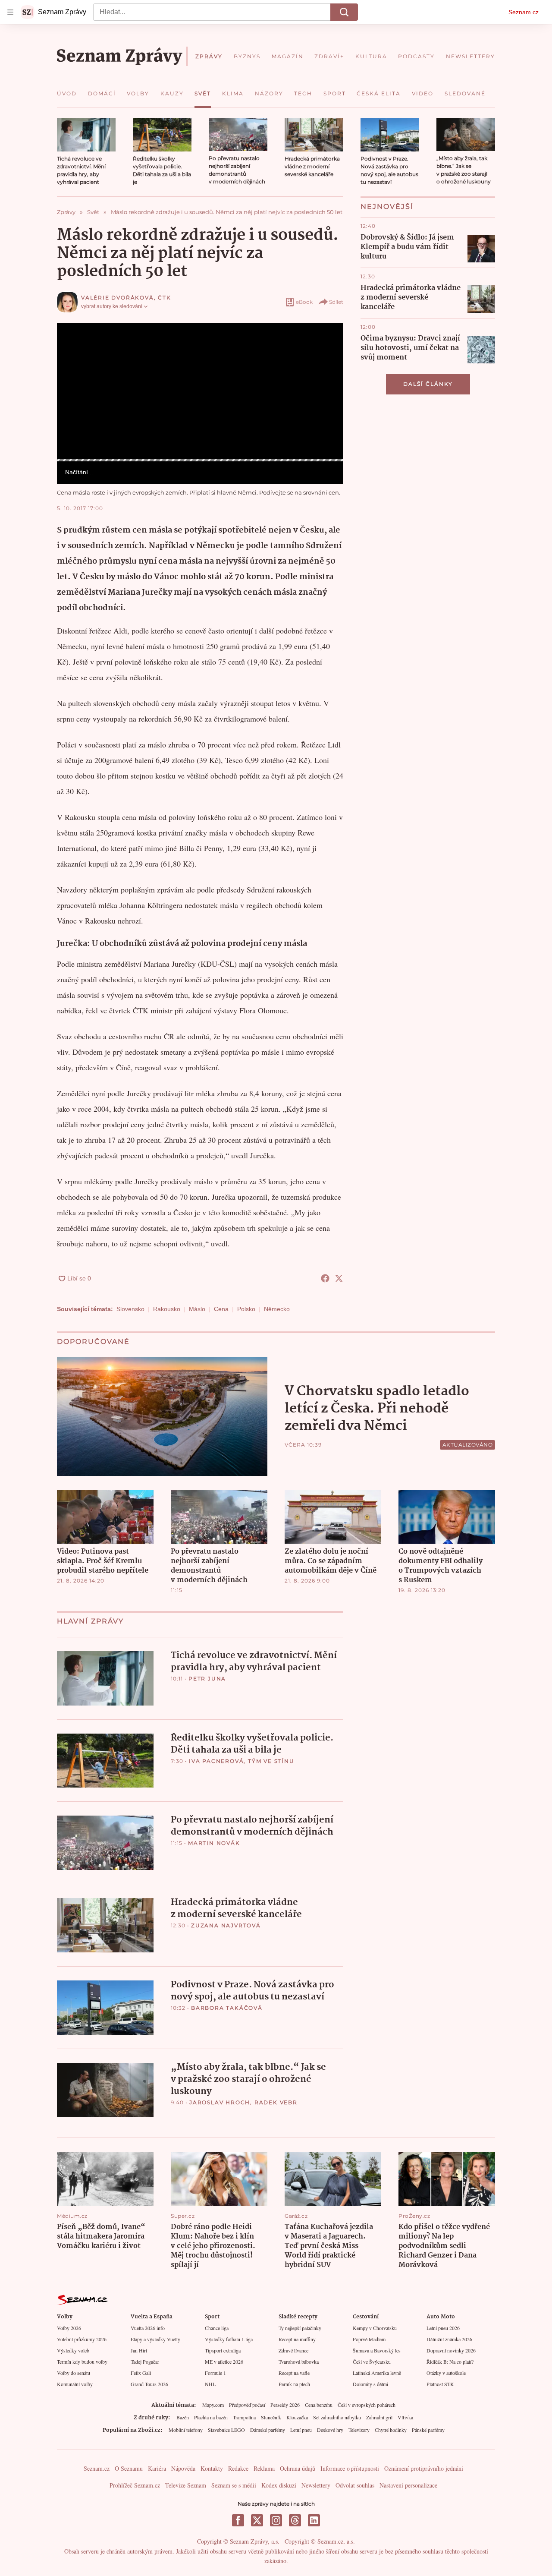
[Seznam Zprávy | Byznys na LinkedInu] (314, 2520)
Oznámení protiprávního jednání (424, 2468)
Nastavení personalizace (408, 2485)
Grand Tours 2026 (149, 2384)
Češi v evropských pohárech (367, 2405)
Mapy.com (213, 2405)
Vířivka (405, 2417)
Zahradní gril (379, 2417)
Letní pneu (301, 2430)
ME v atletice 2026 (224, 2362)
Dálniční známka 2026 (449, 2339)
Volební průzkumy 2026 (82, 2339)
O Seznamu (129, 2468)
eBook (304, 302)
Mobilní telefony (186, 2430)
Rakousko (167, 1309)
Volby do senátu (74, 2373)
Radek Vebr (276, 2102)
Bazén (183, 2417)
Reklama (264, 2468)
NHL (210, 2384)
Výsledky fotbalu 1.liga (229, 2339)
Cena (221, 1309)
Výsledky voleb (73, 2350)
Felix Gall (141, 2373)
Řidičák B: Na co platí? (450, 2362)
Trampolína (244, 2417)
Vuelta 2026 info (148, 2328)
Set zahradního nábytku (337, 2417)
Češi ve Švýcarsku (372, 2362)
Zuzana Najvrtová (226, 1925)
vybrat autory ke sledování (112, 306)
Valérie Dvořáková (118, 298)
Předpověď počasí (247, 2405)
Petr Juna (207, 1679)
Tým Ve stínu (271, 1761)
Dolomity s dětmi (370, 2384)
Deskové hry (330, 2430)
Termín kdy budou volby (82, 2362)
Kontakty (212, 2468)
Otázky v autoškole (446, 2373)
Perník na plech (294, 2384)
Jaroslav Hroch (220, 2102)
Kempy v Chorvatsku (375, 2328)
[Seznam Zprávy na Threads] (295, 2520)
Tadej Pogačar (145, 2362)
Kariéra (157, 2468)
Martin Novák (214, 1843)
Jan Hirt (139, 2350)
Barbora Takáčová (227, 2008)
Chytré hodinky (391, 2430)
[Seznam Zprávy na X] (257, 2520)
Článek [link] (74, 346)
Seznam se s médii (234, 2485)
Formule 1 (215, 2373)
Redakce (238, 2468)
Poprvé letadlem (369, 2339)
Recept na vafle (294, 2373)
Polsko (246, 1309)
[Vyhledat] (344, 12)
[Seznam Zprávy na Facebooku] (238, 2520)
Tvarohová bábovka (299, 2362)
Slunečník (271, 2417)
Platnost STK (440, 2384)
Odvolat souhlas (355, 2485)
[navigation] (10, 12)
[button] (86, 135)
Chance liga (217, 2328)
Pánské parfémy (428, 2430)
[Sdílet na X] (339, 1278)
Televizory (359, 2430)
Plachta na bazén (211, 2417)
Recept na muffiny (297, 2339)
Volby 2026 (69, 2328)
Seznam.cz (524, 12)
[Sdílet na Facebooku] (325, 1278)
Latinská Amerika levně (377, 2373)
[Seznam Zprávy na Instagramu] (276, 2520)
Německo (277, 1309)
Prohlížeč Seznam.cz (135, 2485)
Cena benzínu (319, 2405)
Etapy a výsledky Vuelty (155, 2339)
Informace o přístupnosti (350, 2468)
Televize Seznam (186, 2485)
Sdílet (336, 302)
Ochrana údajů (298, 2468)
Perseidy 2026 (285, 2405)
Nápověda (183, 2468)
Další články (428, 384)
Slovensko (130, 1309)
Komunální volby (75, 2384)
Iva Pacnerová (216, 1761)
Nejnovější (387, 207)
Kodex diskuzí (279, 2485)
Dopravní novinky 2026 (451, 2350)
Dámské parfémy (268, 2430)
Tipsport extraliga (223, 2350)
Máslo (197, 1309)
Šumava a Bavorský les (377, 2350)
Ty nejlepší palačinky (300, 2328)
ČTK (164, 298)
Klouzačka (297, 2417)
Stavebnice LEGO (226, 2430)
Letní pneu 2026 (443, 2328)
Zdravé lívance (293, 2350)
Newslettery (316, 2485)
